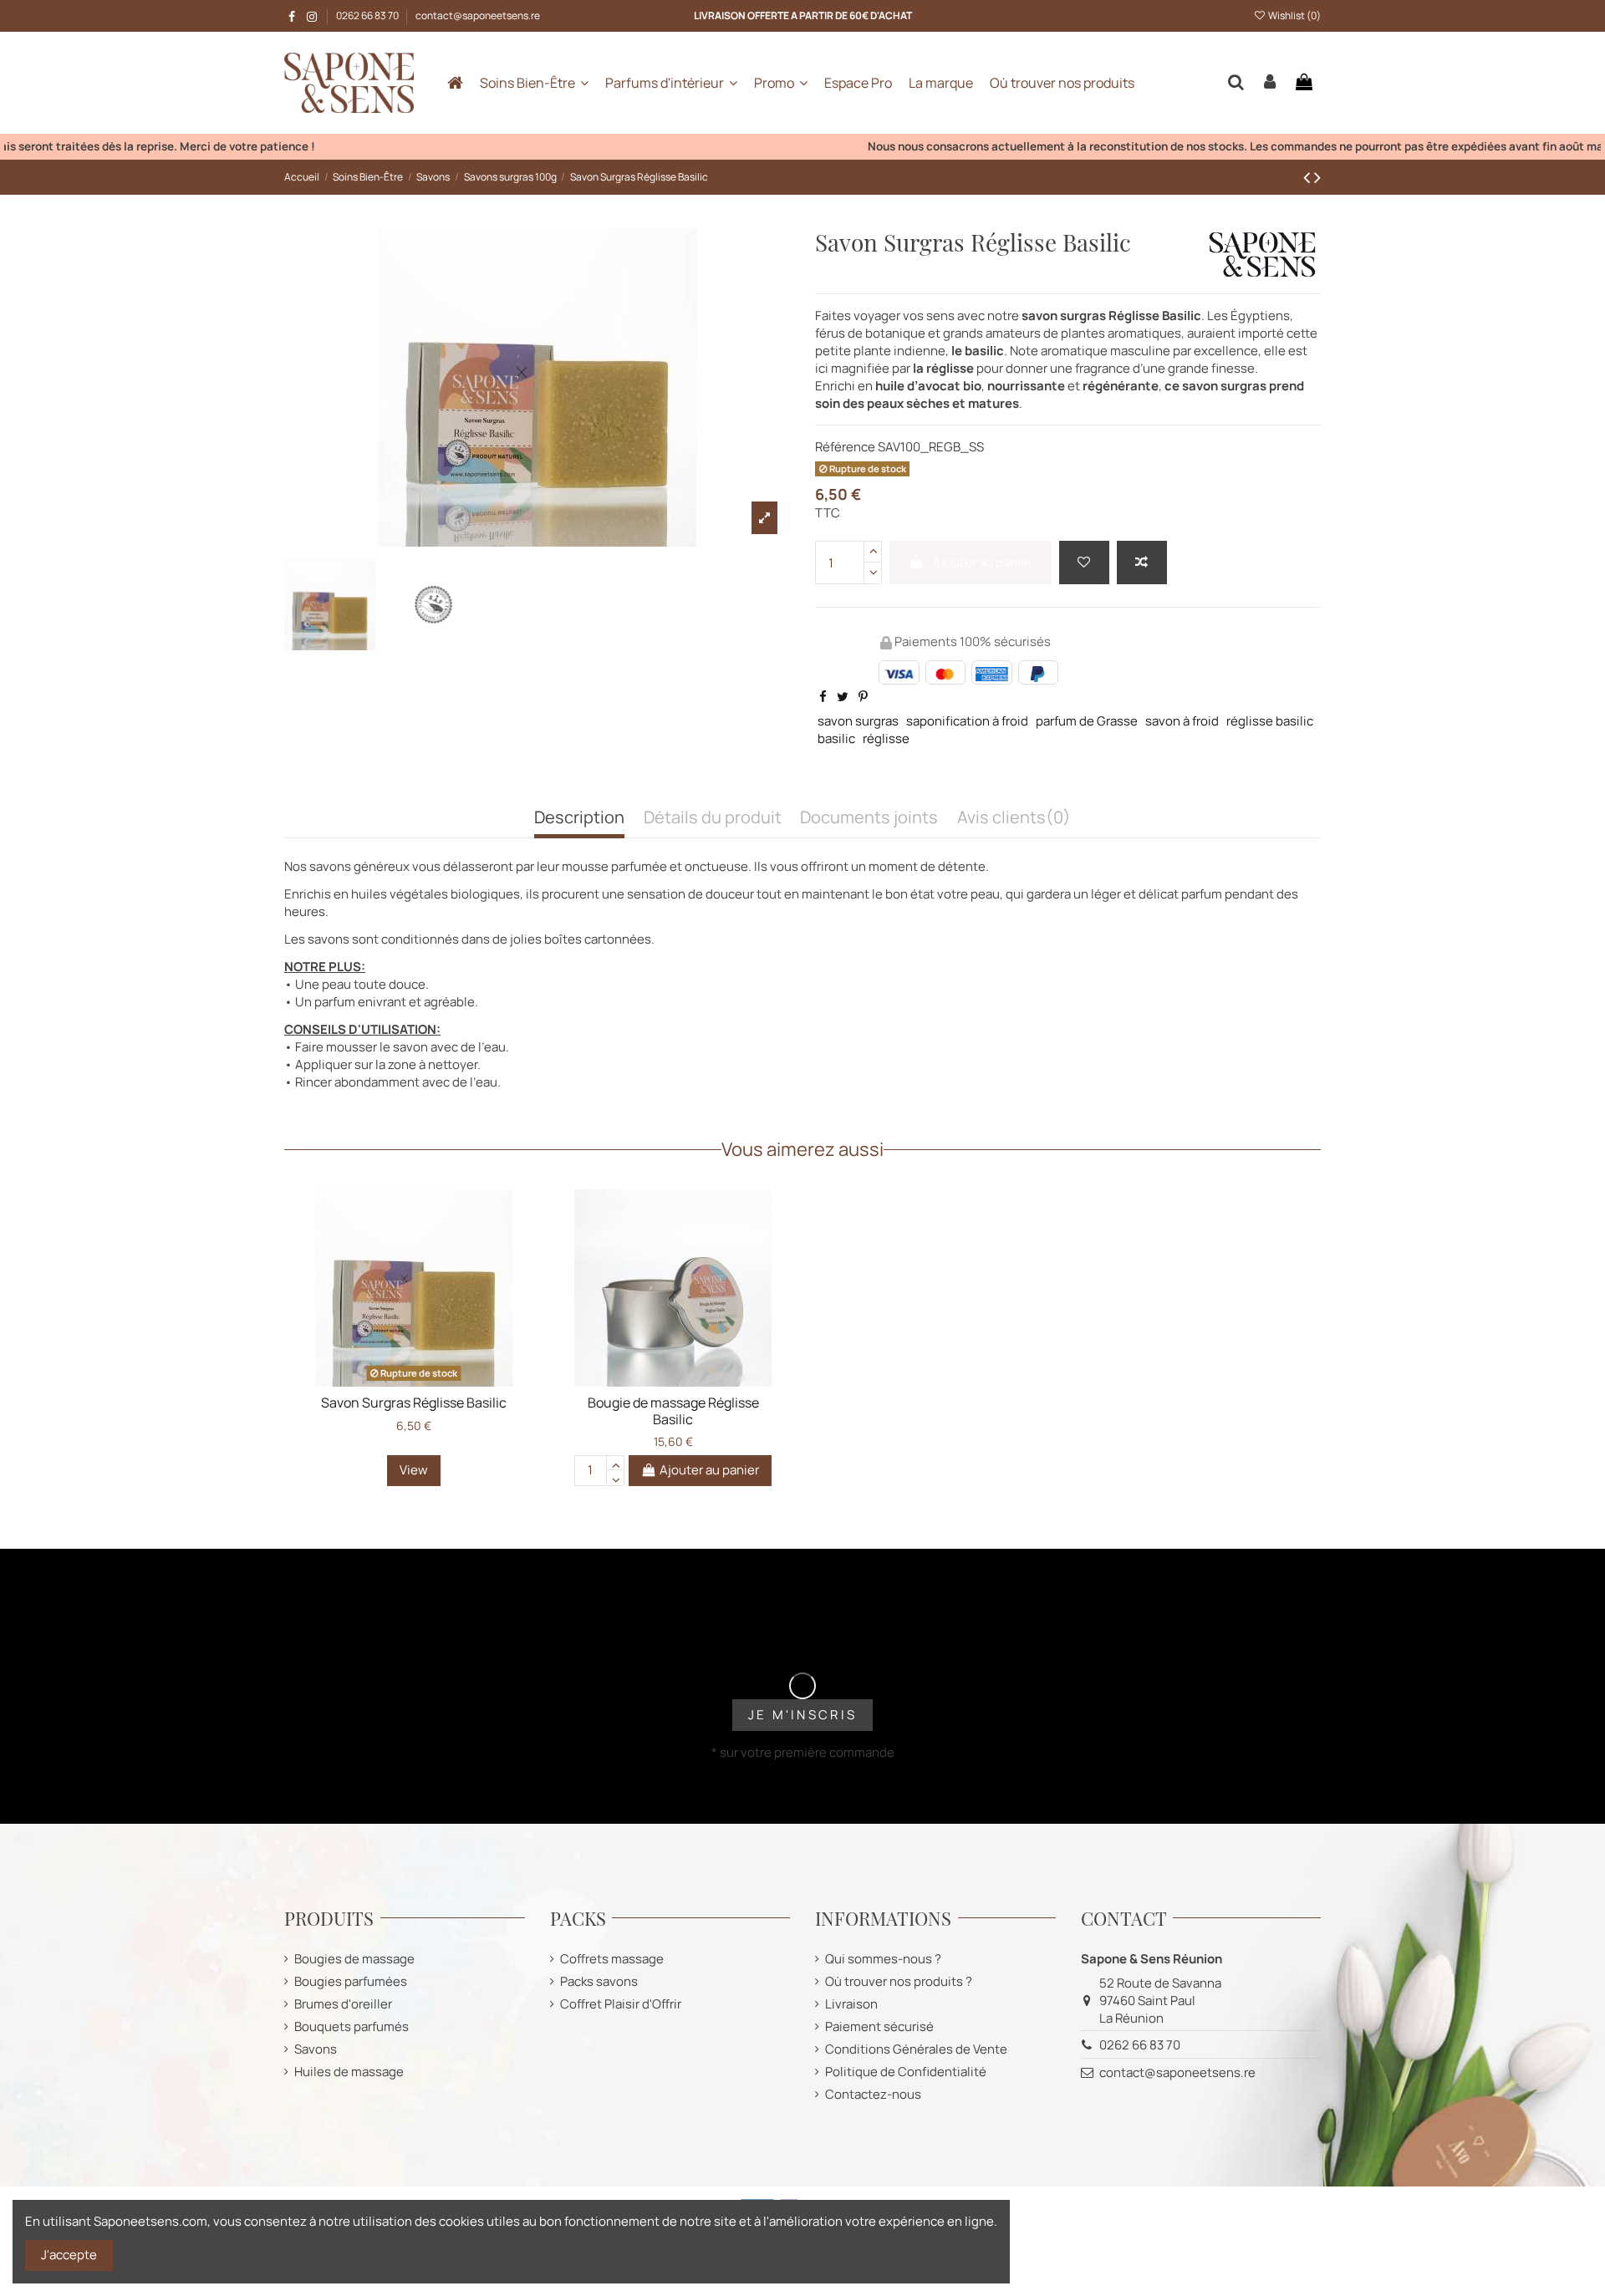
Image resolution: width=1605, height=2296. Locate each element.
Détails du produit (713, 818)
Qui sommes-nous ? (883, 1959)
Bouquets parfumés (352, 2026)
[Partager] (823, 697)
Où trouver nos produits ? (899, 1981)
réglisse (886, 738)
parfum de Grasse (1087, 721)
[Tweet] (843, 697)
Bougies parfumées (351, 1981)
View (414, 1470)
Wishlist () (1294, 15)
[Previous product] (1309, 177)
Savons (316, 2049)
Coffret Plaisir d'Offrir (621, 2004)
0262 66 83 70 (368, 15)
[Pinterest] (863, 697)
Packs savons (599, 1981)
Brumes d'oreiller (343, 2004)
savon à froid (1182, 721)
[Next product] (1317, 177)
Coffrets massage (612, 1959)
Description (579, 818)
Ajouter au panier (983, 562)
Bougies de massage (354, 1959)
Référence (845, 447)
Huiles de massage (349, 2072)
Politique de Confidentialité (906, 2072)
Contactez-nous (873, 2094)
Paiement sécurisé (879, 2026)
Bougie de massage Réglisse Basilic (673, 1410)
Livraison (851, 2004)
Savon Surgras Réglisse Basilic (414, 1403)
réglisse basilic (1270, 721)
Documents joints (869, 818)
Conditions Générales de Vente (916, 2049)
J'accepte (69, 2255)
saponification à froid (967, 721)
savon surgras (858, 721)
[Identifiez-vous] (1270, 83)
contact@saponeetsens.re (478, 15)
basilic (836, 738)
